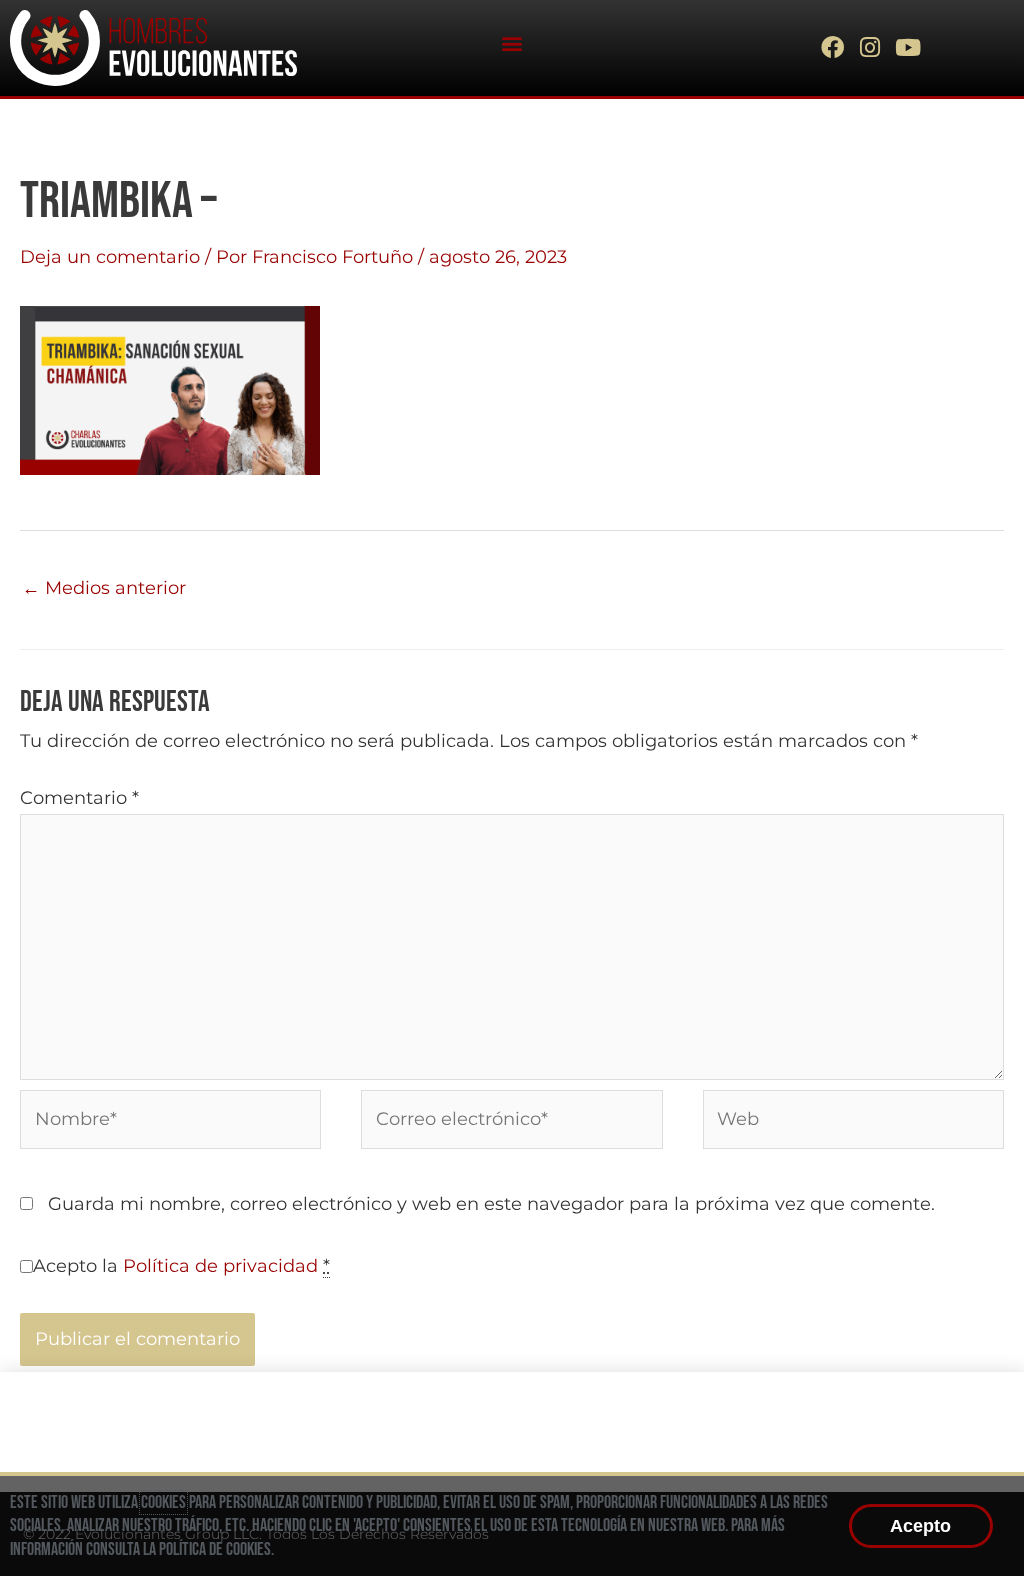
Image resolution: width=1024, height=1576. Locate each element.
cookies (163, 1502)
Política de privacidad (220, 1266)
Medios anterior (104, 588)
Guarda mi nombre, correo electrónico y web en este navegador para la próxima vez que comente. (491, 1204)
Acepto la (181, 1266)
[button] (511, 42)
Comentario (79, 798)
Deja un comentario (110, 257)
